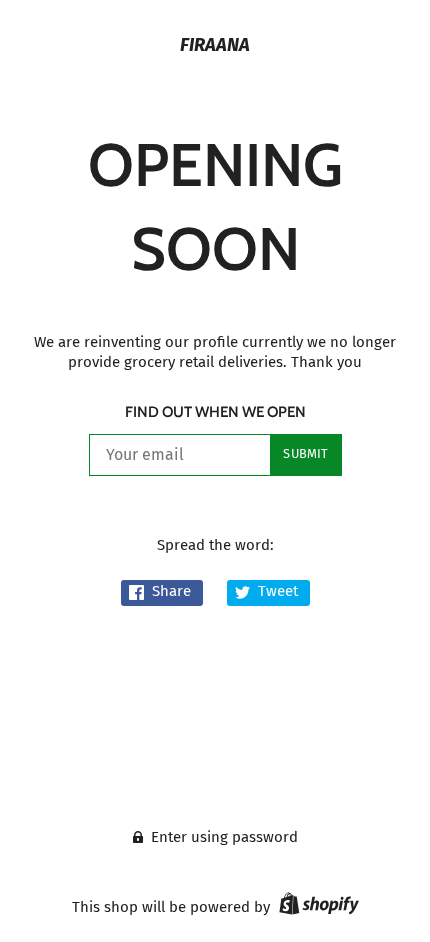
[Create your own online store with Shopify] (316, 907)
